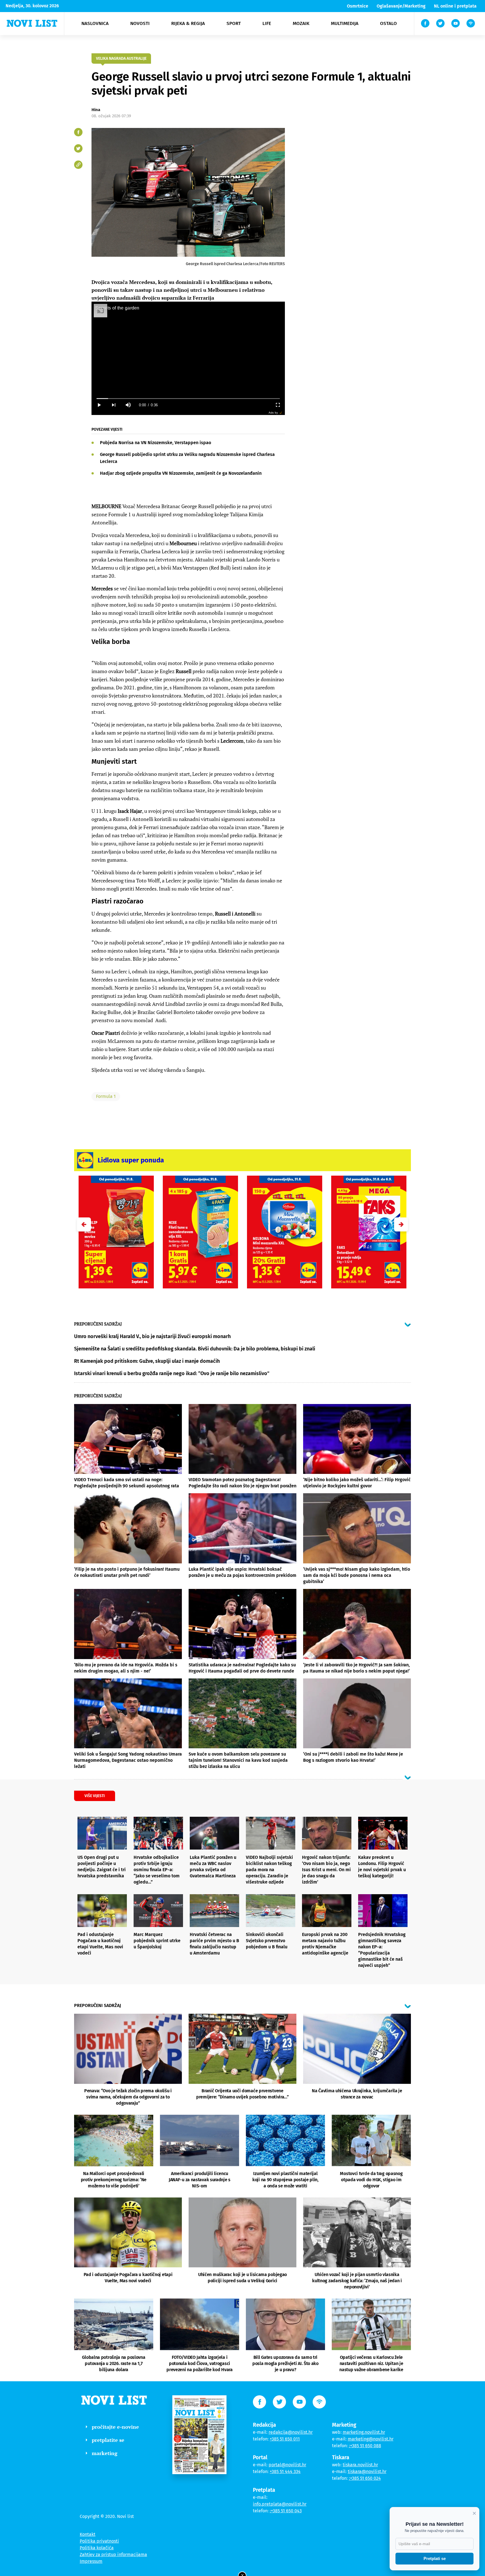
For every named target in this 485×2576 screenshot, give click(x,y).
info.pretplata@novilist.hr (280, 2504)
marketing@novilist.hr (371, 2439)
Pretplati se (435, 2558)
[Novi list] (32, 23)
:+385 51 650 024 (365, 2478)
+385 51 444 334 (285, 2471)
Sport (234, 23)
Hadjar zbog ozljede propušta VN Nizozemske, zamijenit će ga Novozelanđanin (181, 473)
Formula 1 (106, 1096)
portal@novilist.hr (287, 2465)
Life (267, 23)
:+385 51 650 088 (365, 2446)
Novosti (140, 23)
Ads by (273, 413)
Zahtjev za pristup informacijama (113, 2555)
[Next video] (113, 405)
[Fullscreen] (278, 405)
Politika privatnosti (99, 2541)
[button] (401, 1224)
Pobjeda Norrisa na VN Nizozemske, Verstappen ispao (155, 443)
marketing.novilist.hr (364, 2432)
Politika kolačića (97, 2548)
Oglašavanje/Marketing (401, 6)
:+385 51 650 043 (286, 2511)
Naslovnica (95, 23)
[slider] (188, 399)
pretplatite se (108, 2440)
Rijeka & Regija (188, 23)
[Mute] (128, 405)
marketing (105, 2453)
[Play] (99, 405)
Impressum (91, 2561)
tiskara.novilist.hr (360, 2465)
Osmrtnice (358, 6)
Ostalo (388, 23)
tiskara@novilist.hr (367, 2471)
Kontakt (88, 2534)
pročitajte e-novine (115, 2427)
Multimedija (345, 23)
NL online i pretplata (455, 6)
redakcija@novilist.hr (291, 2432)
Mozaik (301, 23)
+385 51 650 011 (285, 2439)
